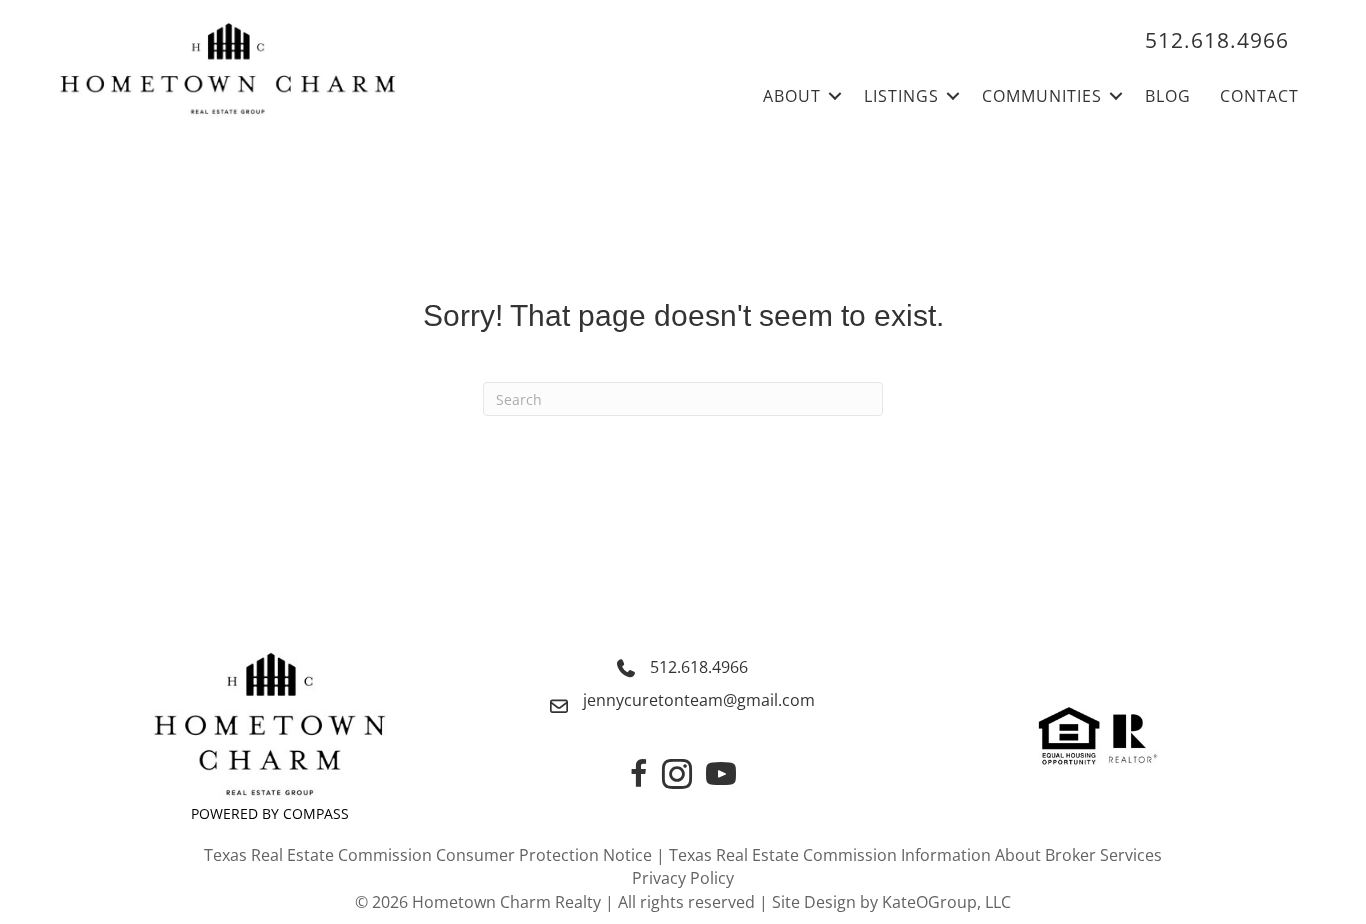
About (792, 96)
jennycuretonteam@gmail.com (699, 700)
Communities (1042, 96)
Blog (1168, 96)
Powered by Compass (270, 813)
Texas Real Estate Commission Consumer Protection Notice (428, 855)
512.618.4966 (699, 667)
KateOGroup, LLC (946, 902)
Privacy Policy (683, 878)
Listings (901, 96)
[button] (835, 96)
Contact (1259, 96)
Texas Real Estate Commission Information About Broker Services (915, 855)
